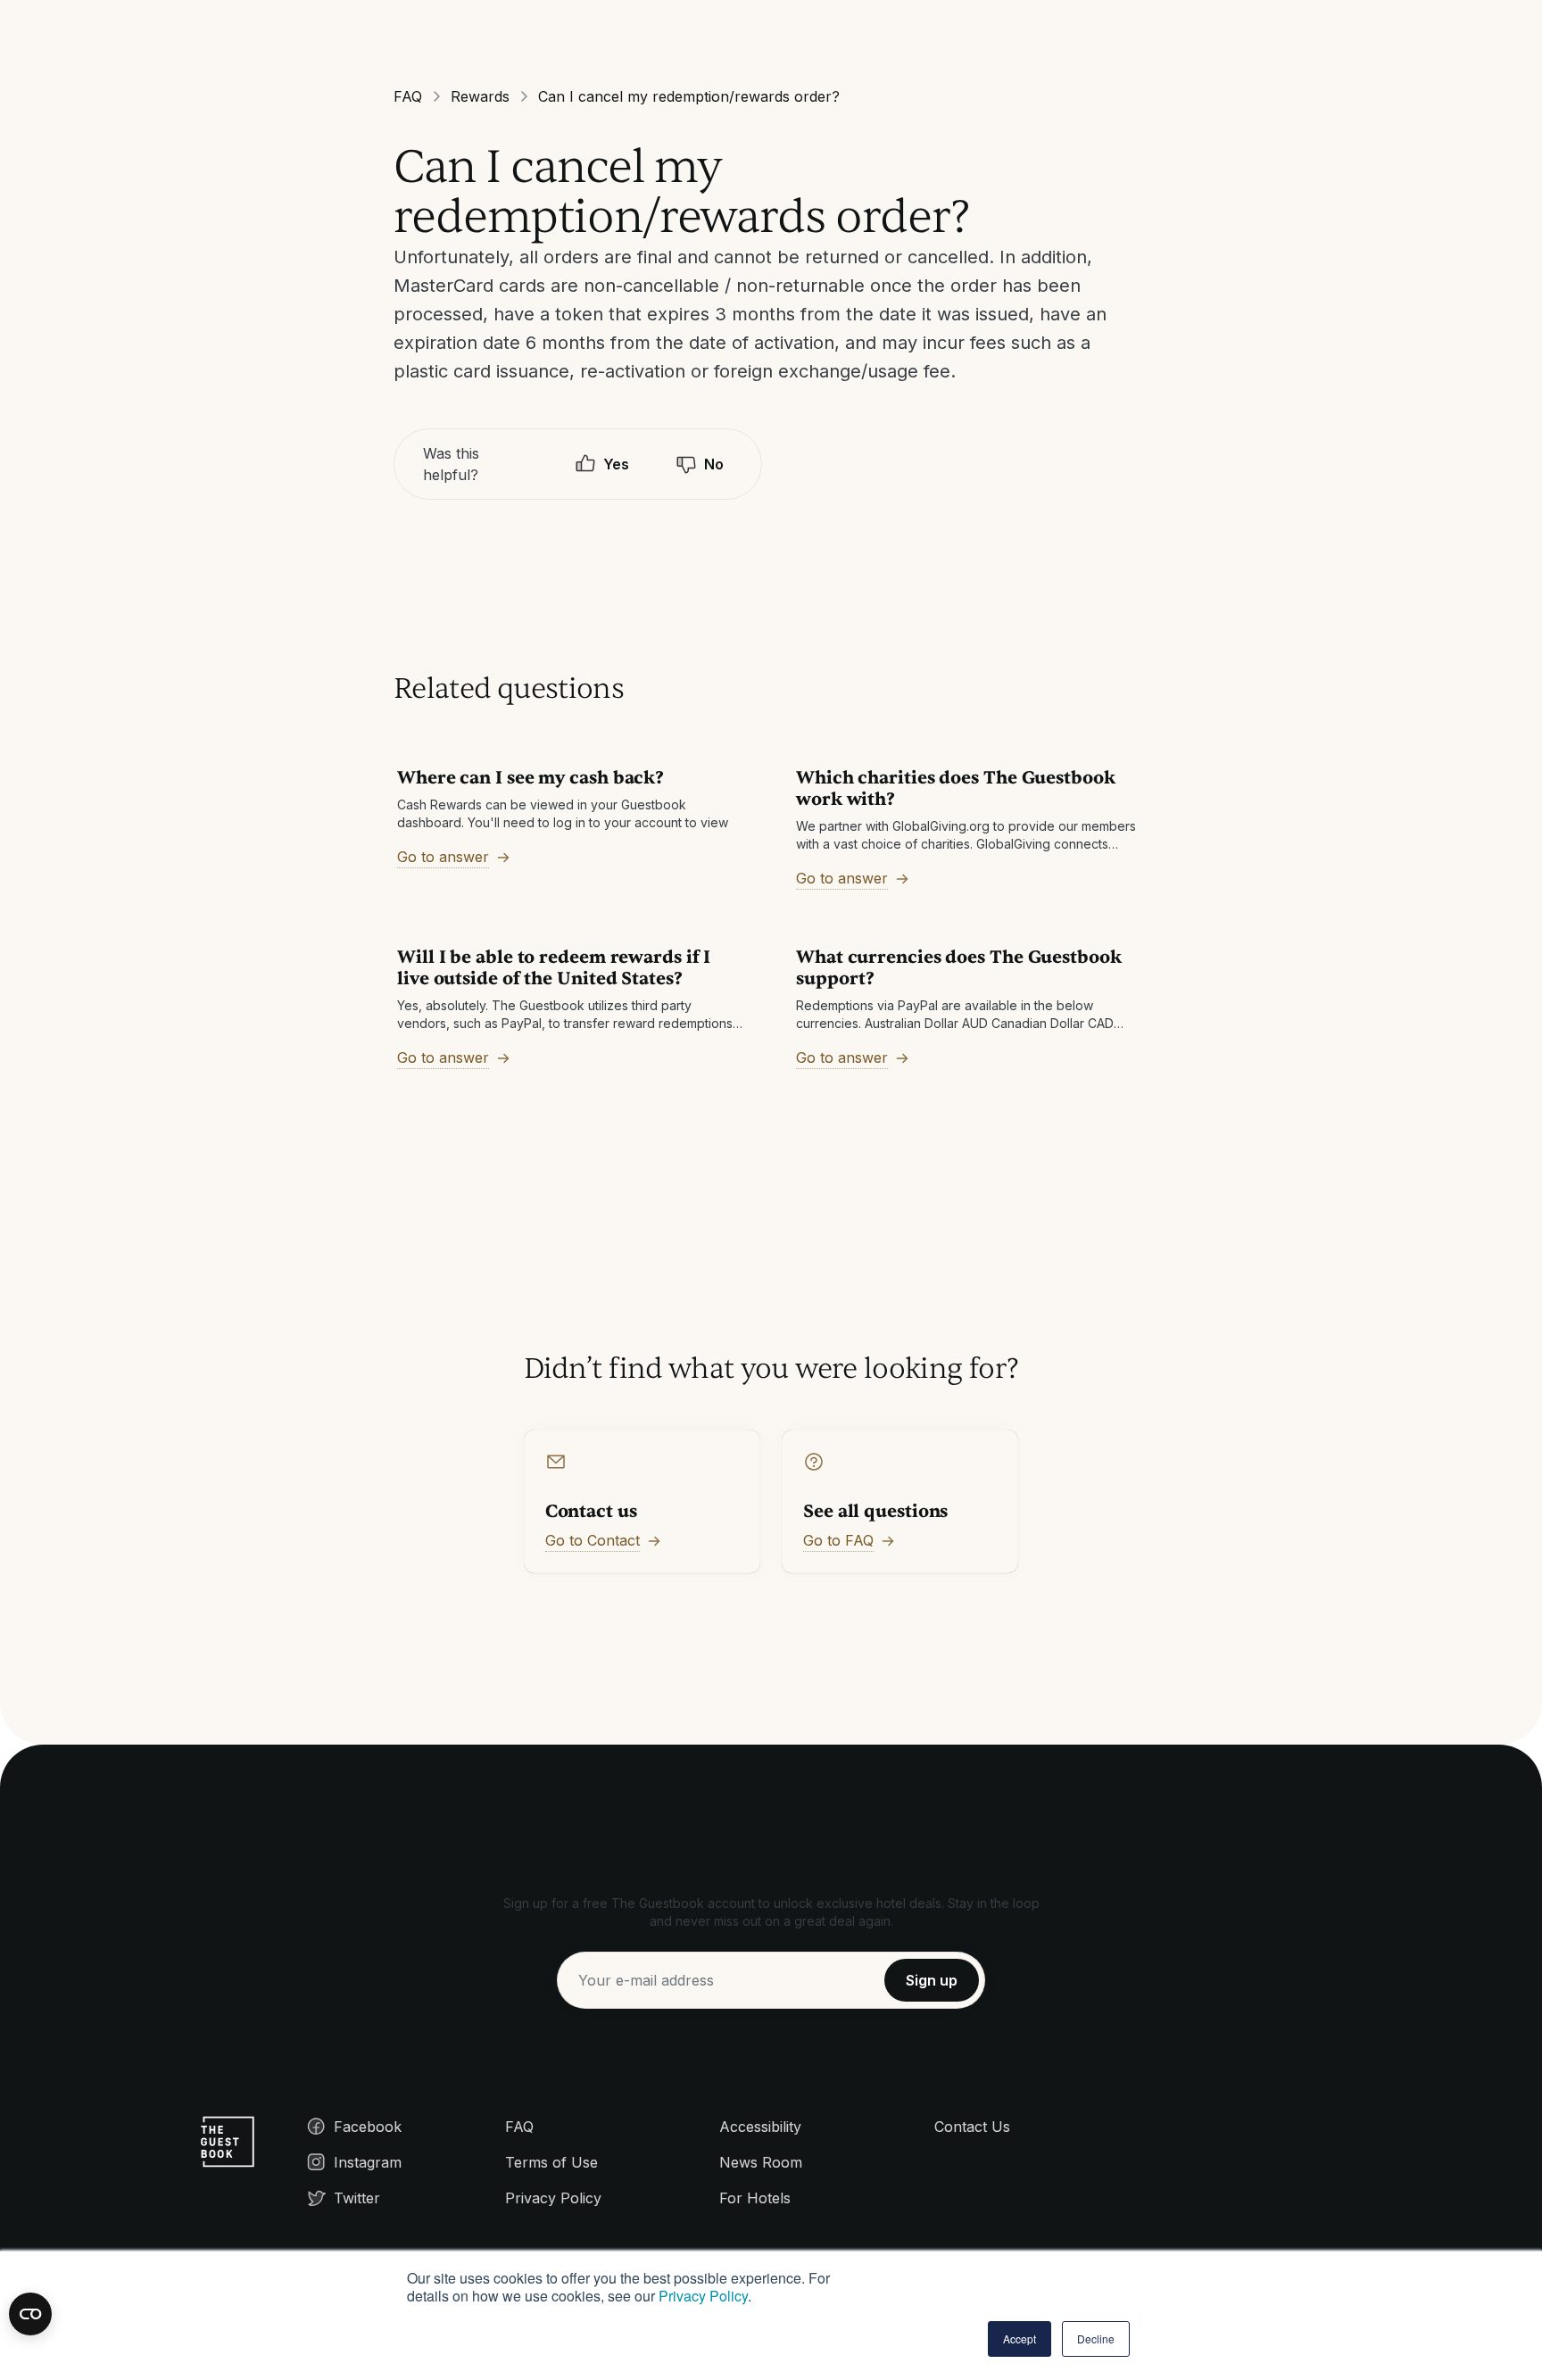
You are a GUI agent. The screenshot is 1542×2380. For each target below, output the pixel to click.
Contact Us (972, 2127)
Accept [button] (1020, 2339)
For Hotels (755, 2198)
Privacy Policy (703, 2296)
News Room (761, 2162)
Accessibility (760, 2127)
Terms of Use (551, 2162)
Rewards (480, 96)
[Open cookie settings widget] (30, 2314)
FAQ (408, 96)
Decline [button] (1096, 2339)
